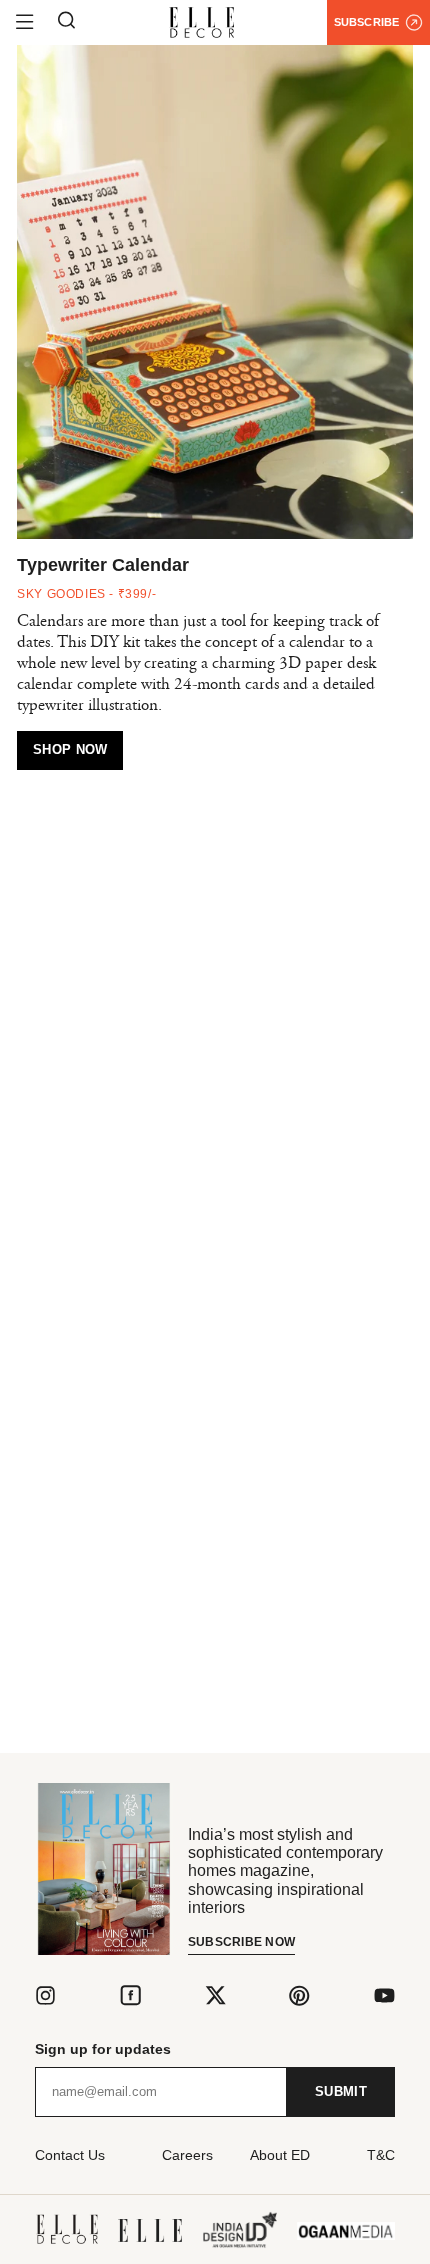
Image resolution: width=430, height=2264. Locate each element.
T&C (381, 2155)
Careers (187, 2155)
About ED (280, 2155)
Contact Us (70, 2155)
